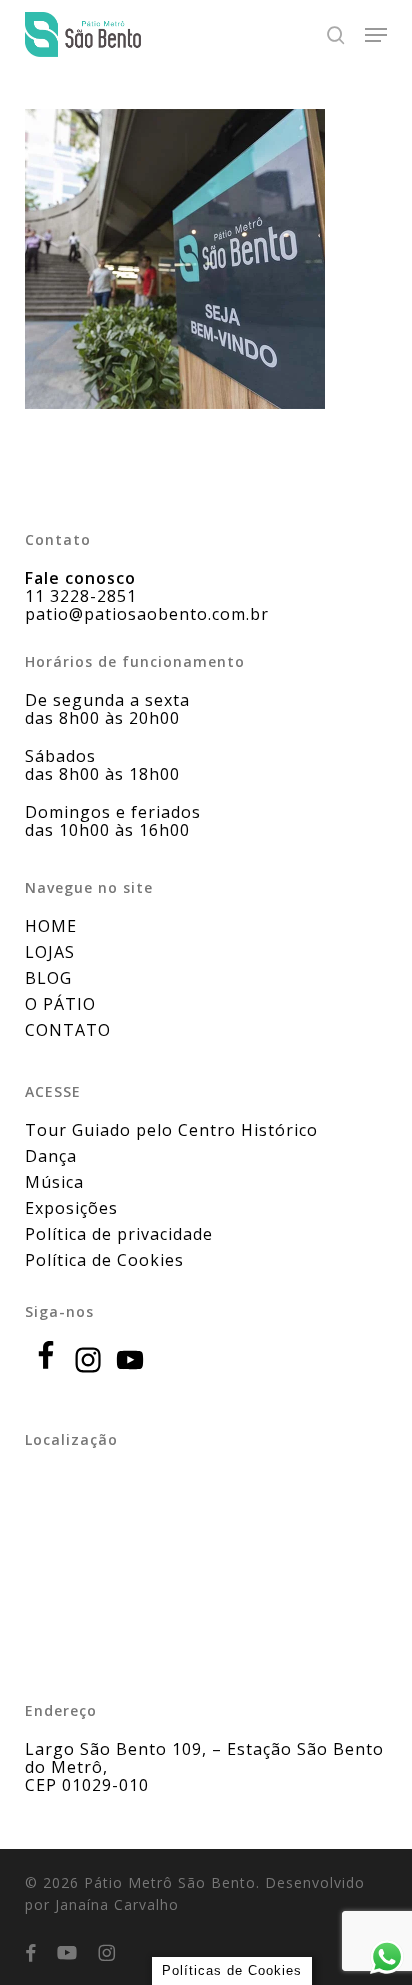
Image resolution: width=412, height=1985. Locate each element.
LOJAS (50, 952)
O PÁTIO (60, 1004)
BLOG (48, 978)
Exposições (71, 1208)
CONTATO (68, 1030)
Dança (51, 1156)
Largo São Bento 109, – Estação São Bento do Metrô (204, 1758)
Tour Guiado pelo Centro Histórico (171, 1130)
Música (54, 1182)
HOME (51, 926)
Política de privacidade (119, 1234)
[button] (376, 35)
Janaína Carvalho (117, 1904)
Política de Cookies (104, 1260)
